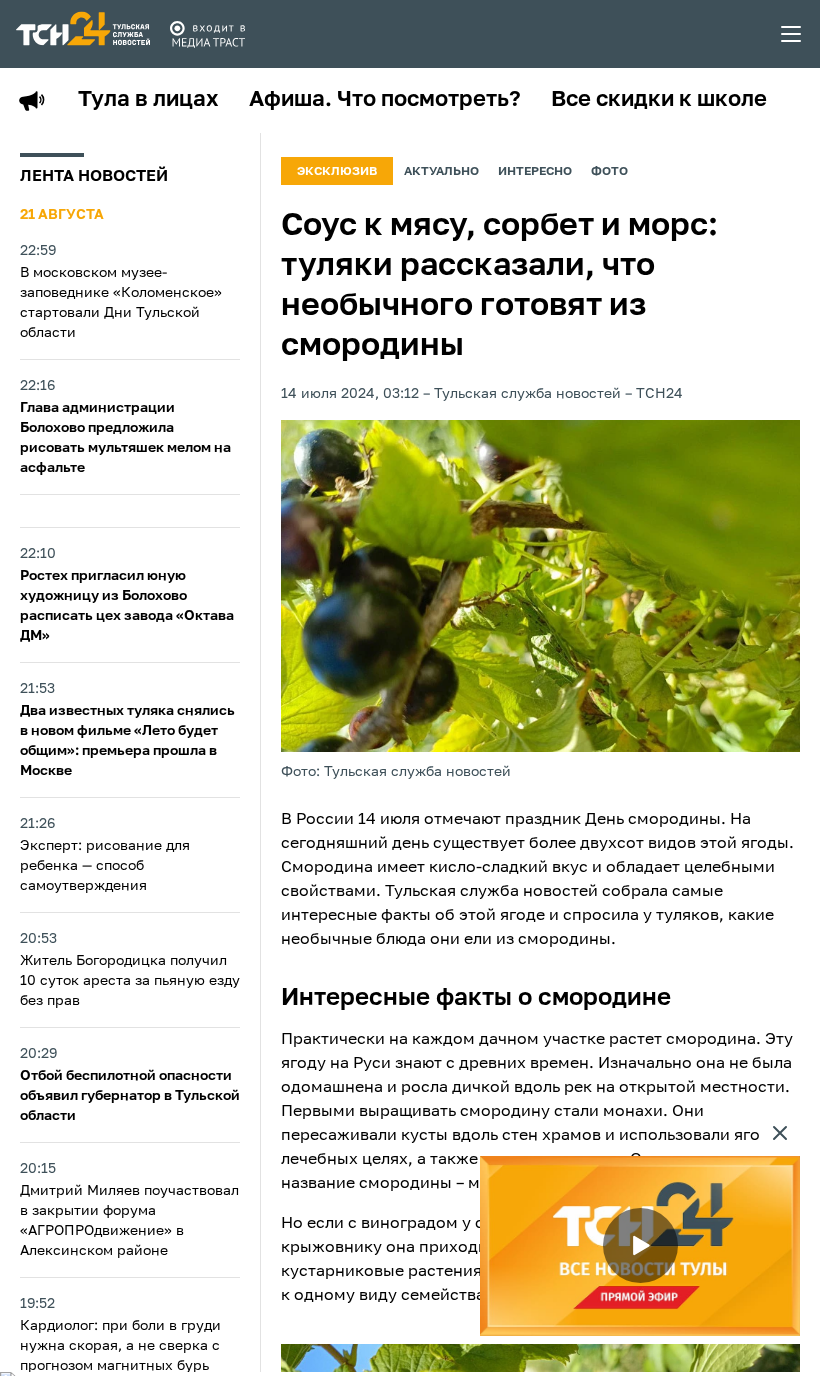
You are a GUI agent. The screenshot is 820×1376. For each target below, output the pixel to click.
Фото (609, 172)
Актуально (441, 172)
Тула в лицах (148, 100)
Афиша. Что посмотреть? (385, 100)
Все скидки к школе (659, 100)
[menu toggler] (792, 34)
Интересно (535, 172)
